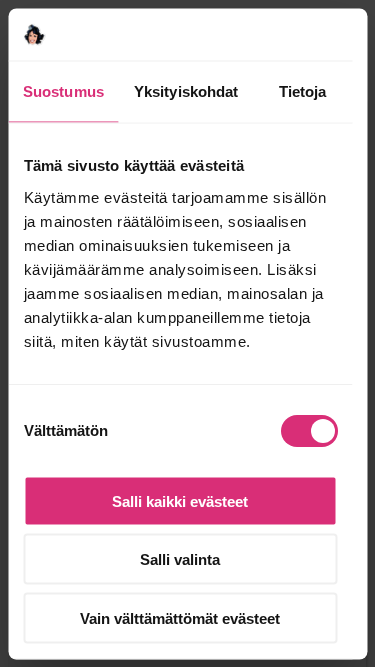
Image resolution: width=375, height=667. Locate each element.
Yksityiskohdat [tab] (186, 91)
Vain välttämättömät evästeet (180, 617)
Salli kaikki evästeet (180, 500)
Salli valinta (180, 559)
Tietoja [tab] (303, 91)
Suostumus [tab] (63, 91)
